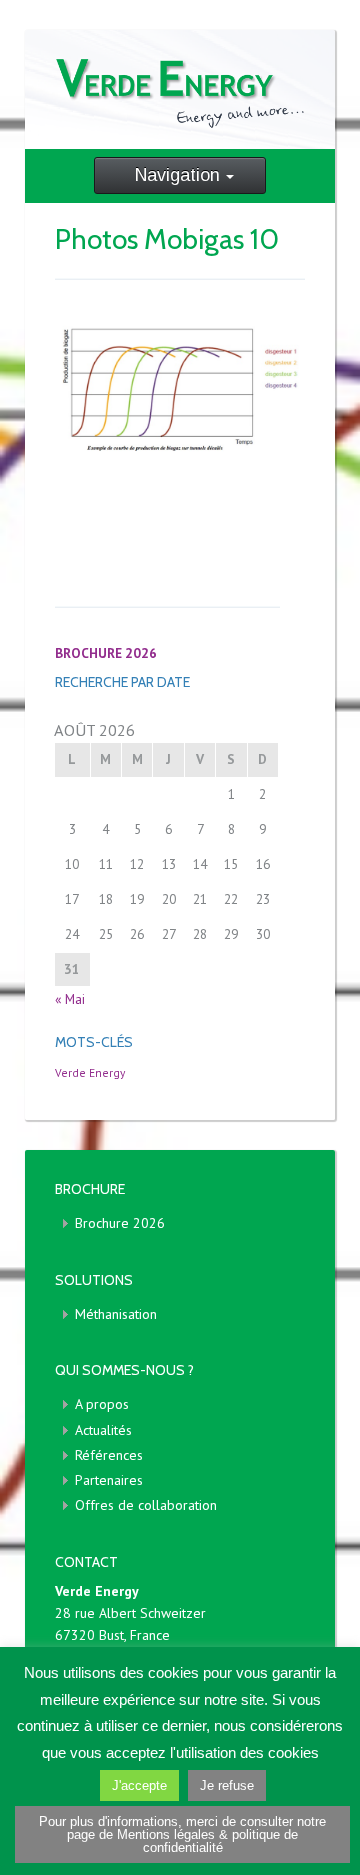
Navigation (177, 175)
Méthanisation (116, 1314)
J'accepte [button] (139, 1785)
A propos (102, 1404)
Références (109, 1455)
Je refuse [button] (227, 1785)
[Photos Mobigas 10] (180, 390)
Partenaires (109, 1480)
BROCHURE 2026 (106, 653)
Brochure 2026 (120, 1223)
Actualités (103, 1430)
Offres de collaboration (146, 1505)
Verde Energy (90, 1072)
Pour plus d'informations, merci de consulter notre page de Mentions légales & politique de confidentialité (182, 1834)
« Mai (70, 999)
